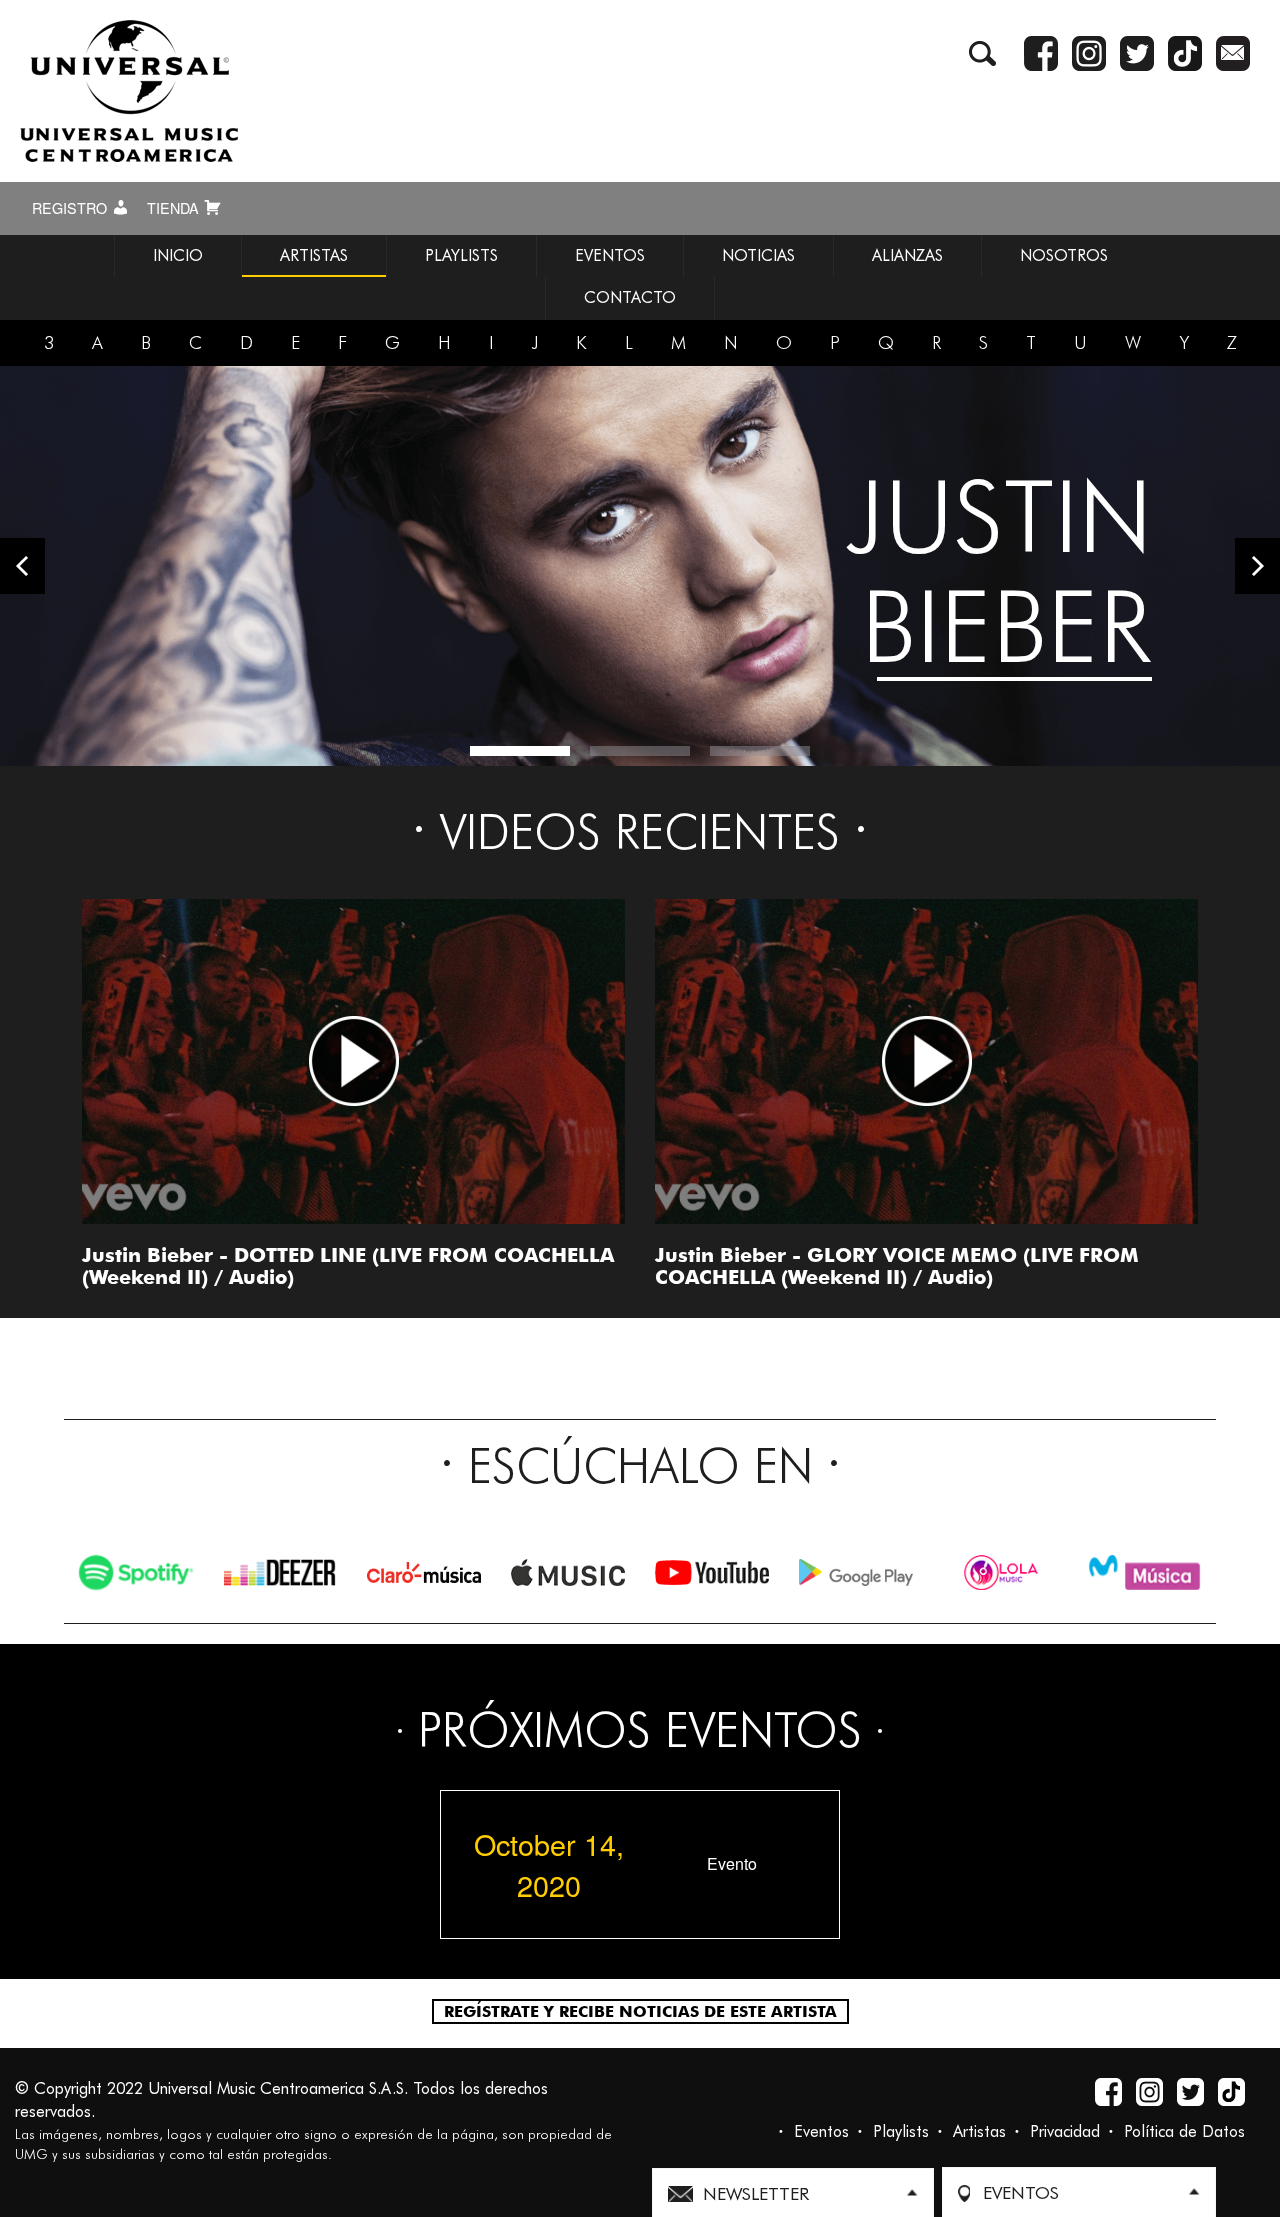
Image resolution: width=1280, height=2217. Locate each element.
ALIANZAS (907, 255)
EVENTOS (610, 255)
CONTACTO (630, 297)
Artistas (979, 2131)
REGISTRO (71, 208)
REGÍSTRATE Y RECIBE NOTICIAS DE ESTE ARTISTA (640, 2011)
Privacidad (1065, 2131)
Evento (732, 1864)
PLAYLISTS (461, 255)
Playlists (901, 2131)
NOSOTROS (1064, 255)
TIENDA (175, 208)
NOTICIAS (758, 255)
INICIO (178, 255)
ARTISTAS (314, 255)
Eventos (821, 2131)
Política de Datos (1184, 2131)
